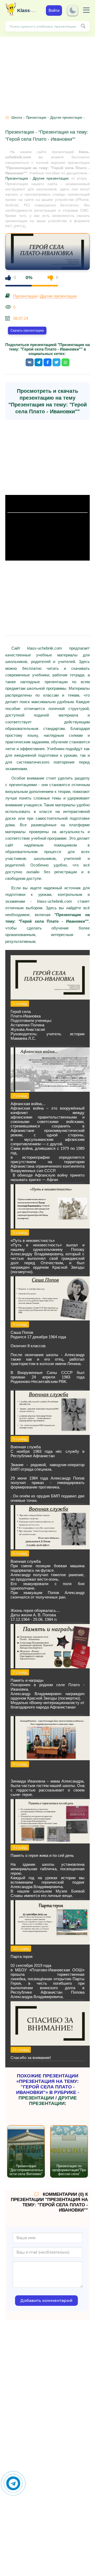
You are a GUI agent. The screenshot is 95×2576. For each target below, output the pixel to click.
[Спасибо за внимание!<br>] (50, 2044)
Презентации (36, 117)
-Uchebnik (28, 11)
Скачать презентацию (27, 331)
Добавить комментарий (46, 2300)
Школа (17, 117)
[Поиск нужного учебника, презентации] (83, 26)
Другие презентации (66, 117)
